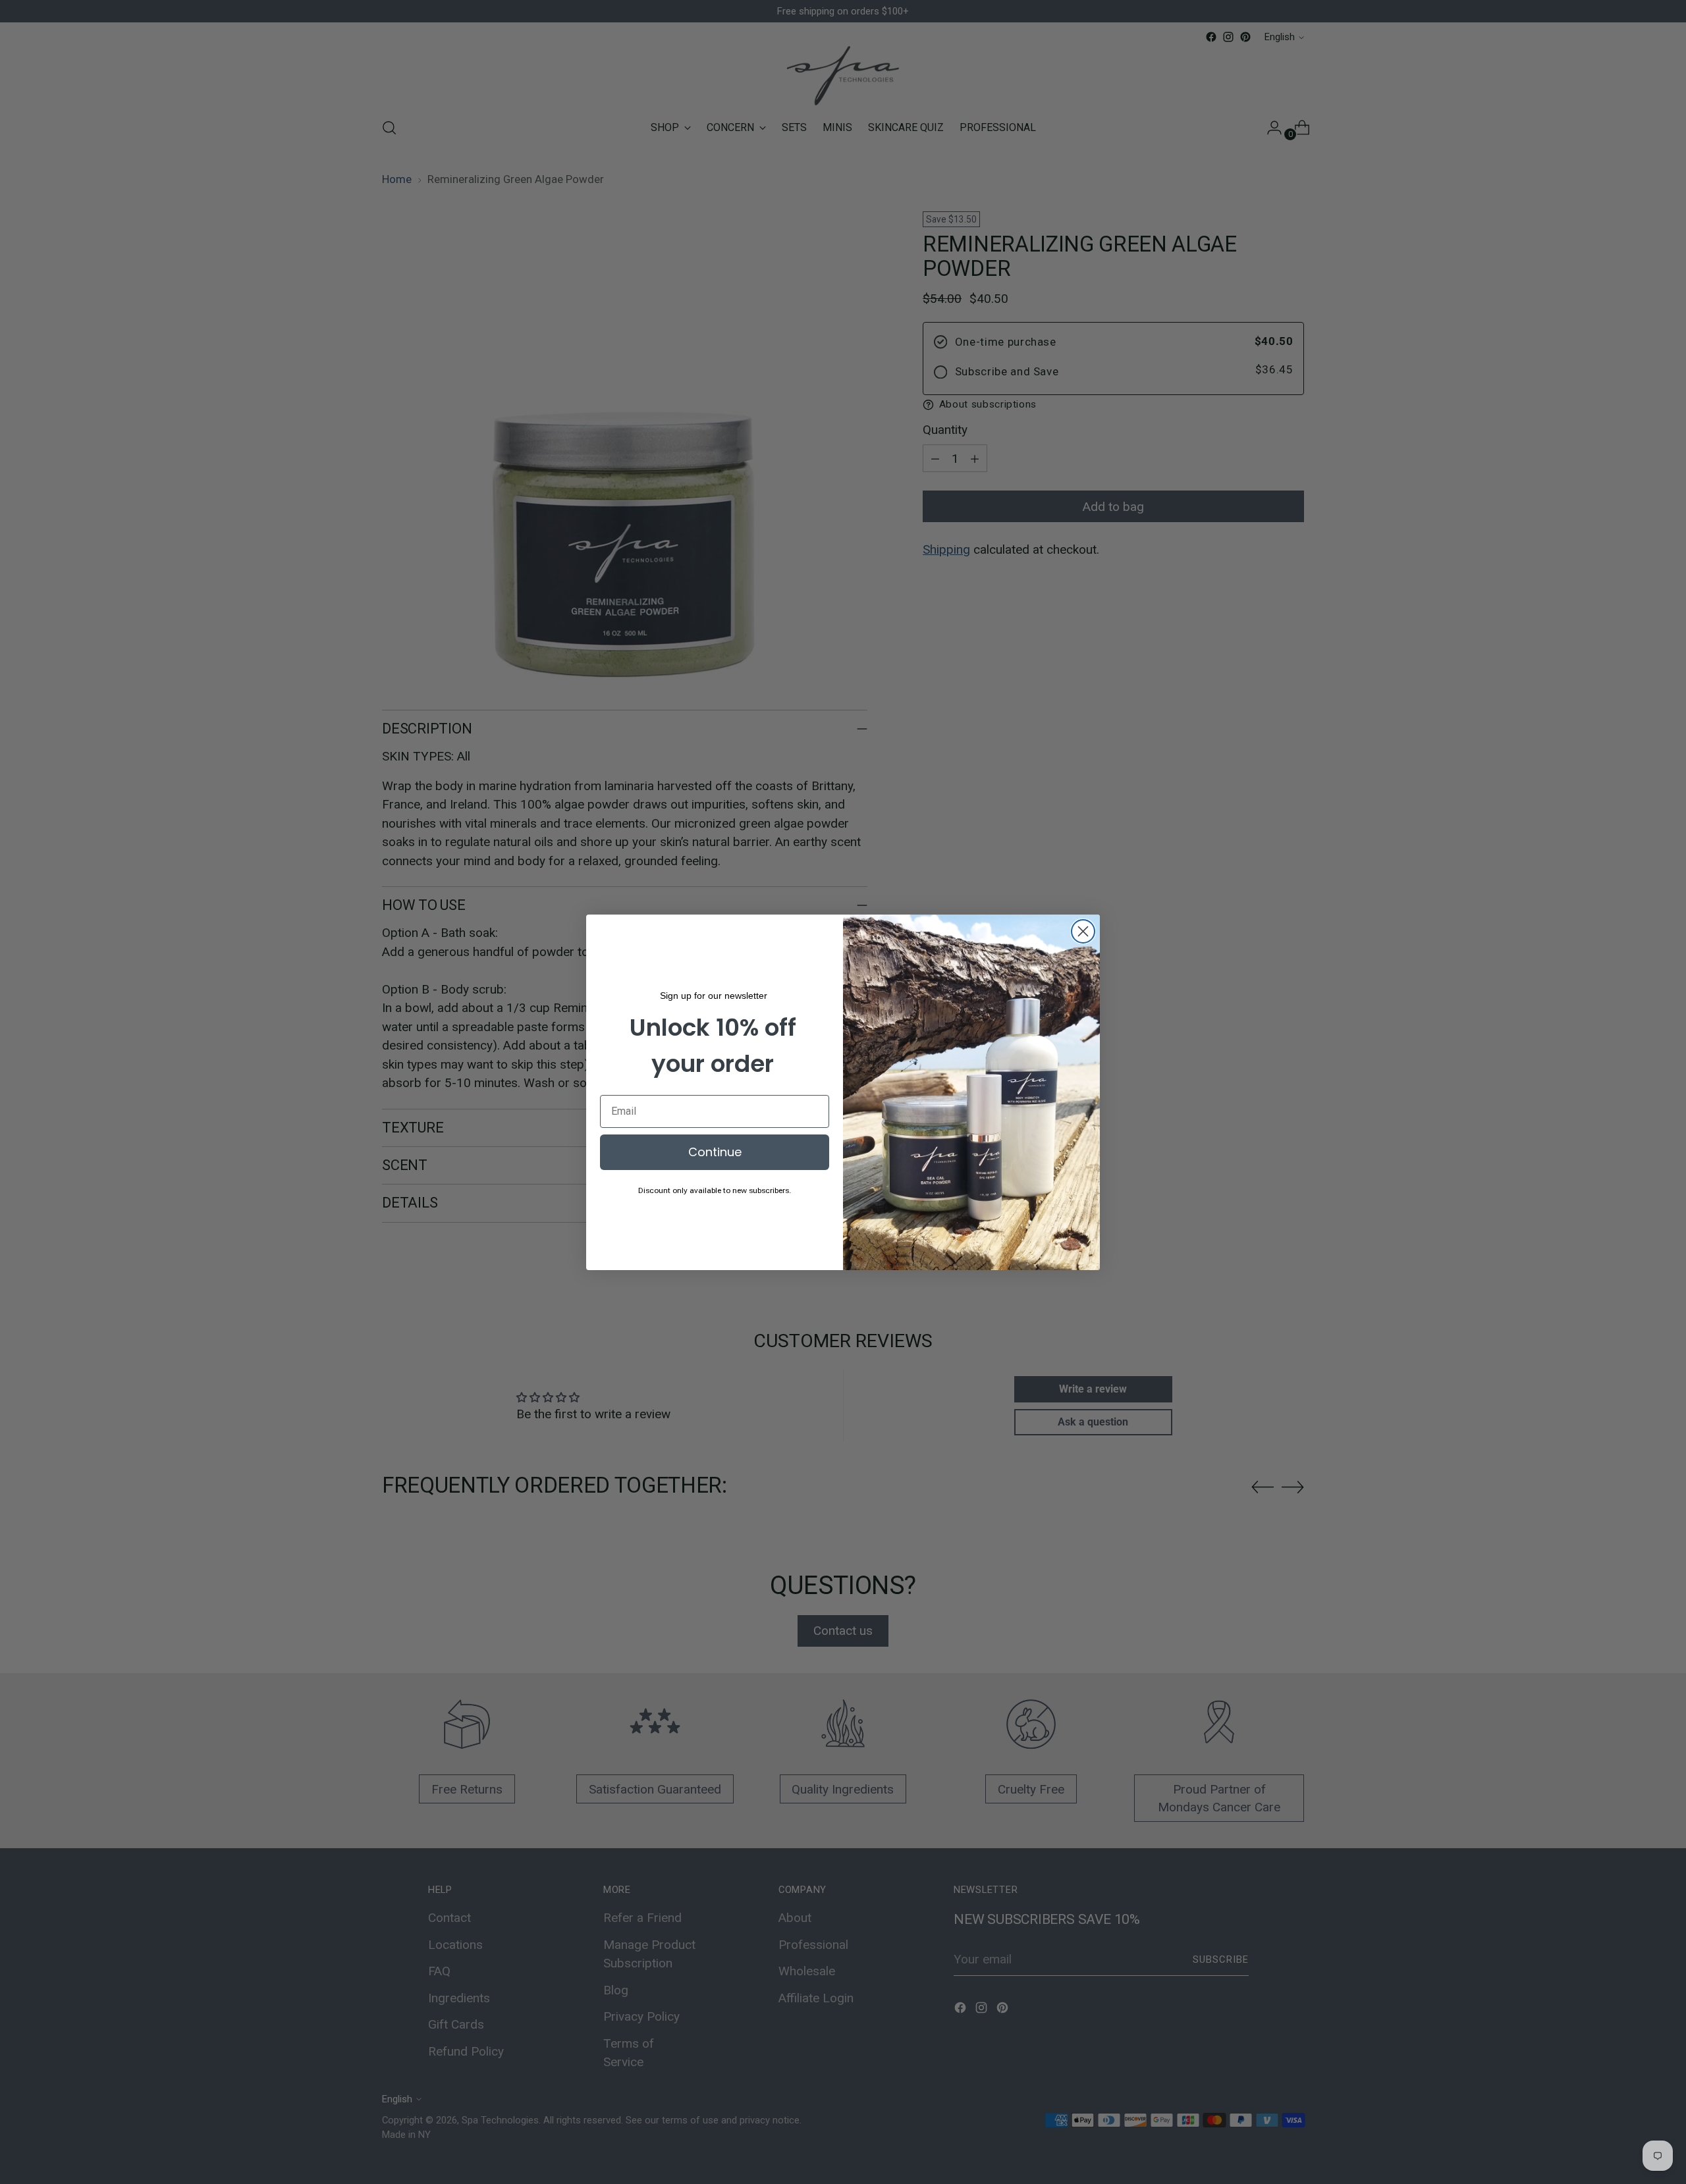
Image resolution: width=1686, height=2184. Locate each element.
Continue (715, 1152)
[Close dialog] (1083, 931)
